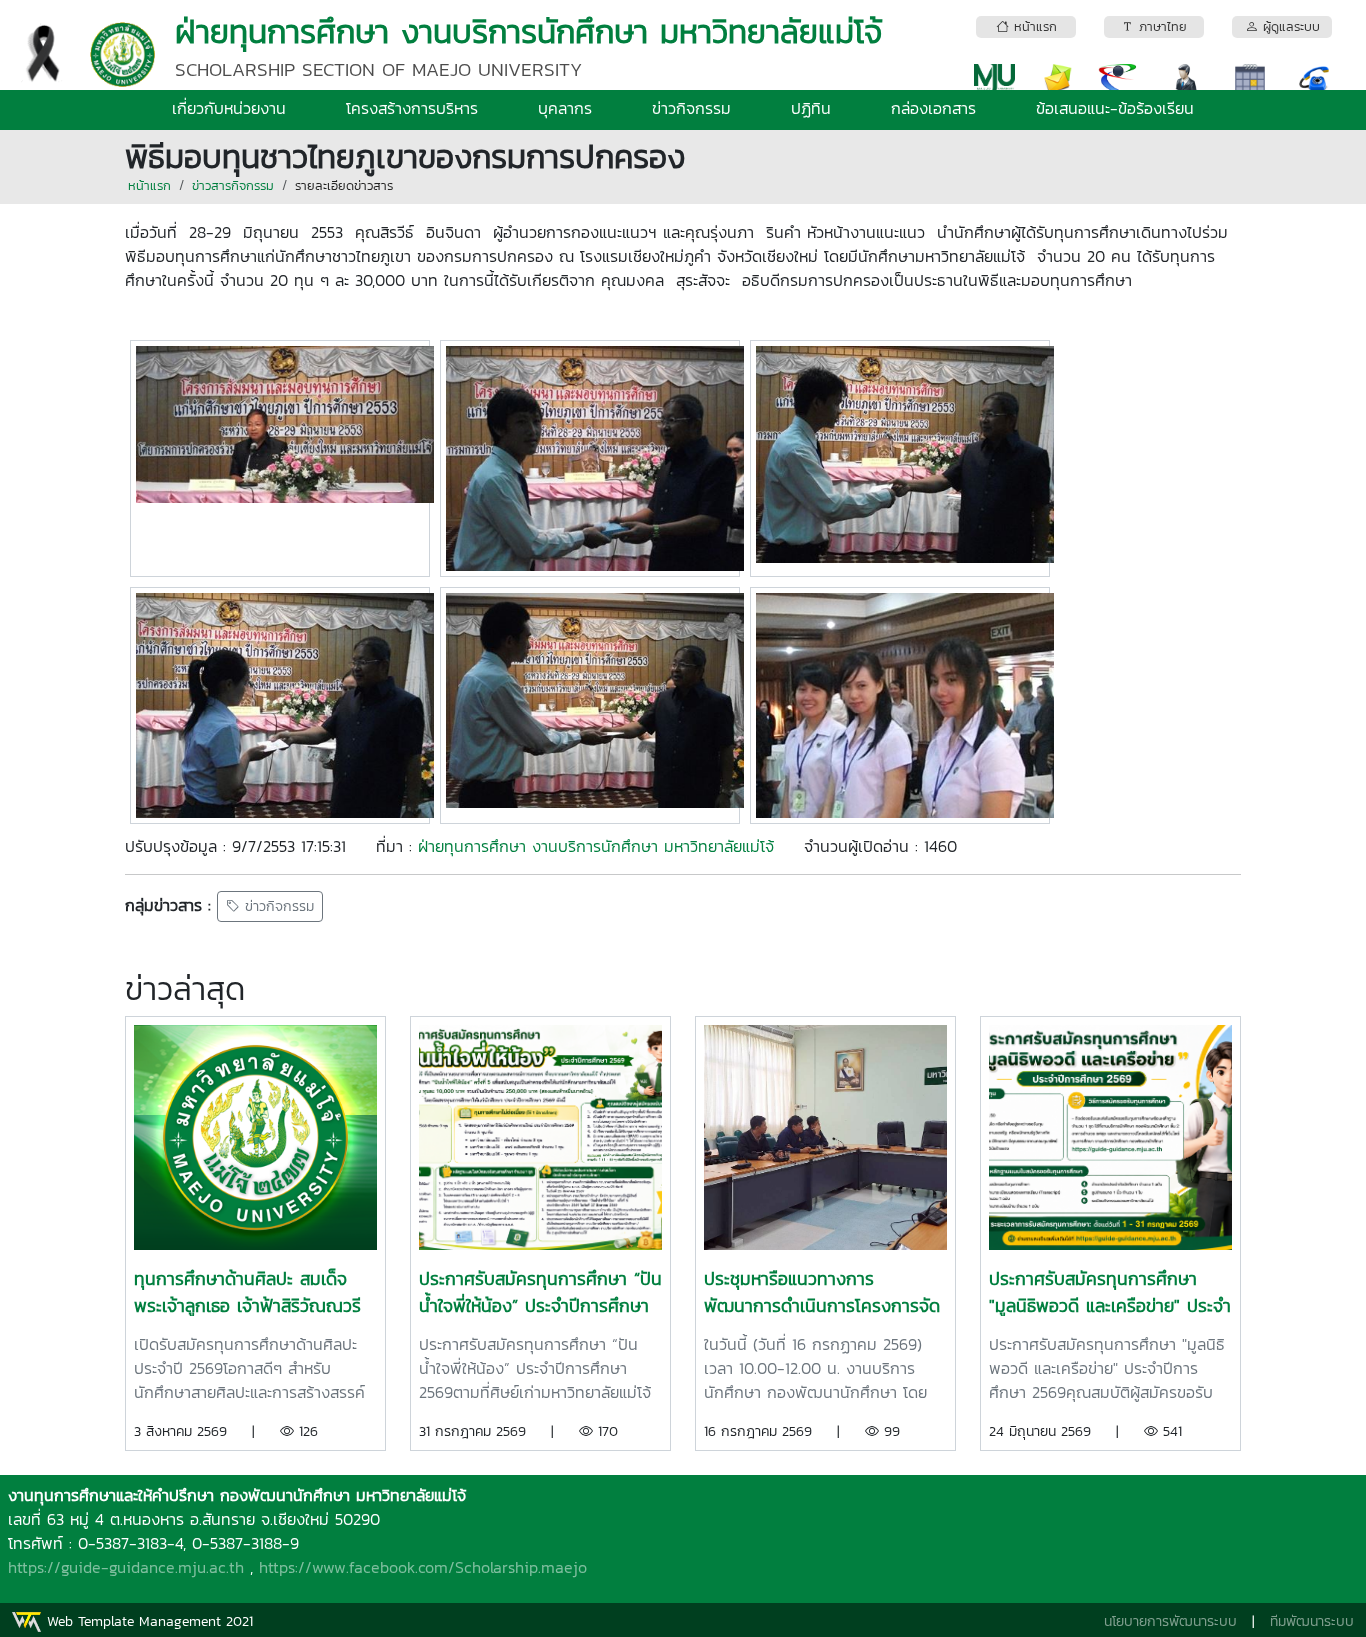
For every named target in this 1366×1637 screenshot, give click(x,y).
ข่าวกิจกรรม (691, 108)
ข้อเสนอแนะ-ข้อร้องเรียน (1115, 108)
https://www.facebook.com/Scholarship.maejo (423, 1567)
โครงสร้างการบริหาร (412, 108)
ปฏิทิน (811, 108)
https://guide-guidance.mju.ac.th (126, 1567)
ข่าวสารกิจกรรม (233, 185)
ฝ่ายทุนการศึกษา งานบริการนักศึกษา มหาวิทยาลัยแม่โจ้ (596, 846)
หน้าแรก (149, 185)
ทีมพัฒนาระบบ (1312, 1621)
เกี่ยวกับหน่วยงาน (229, 108)
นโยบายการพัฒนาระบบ (1170, 1621)
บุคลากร (565, 108)
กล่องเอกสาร (933, 108)
